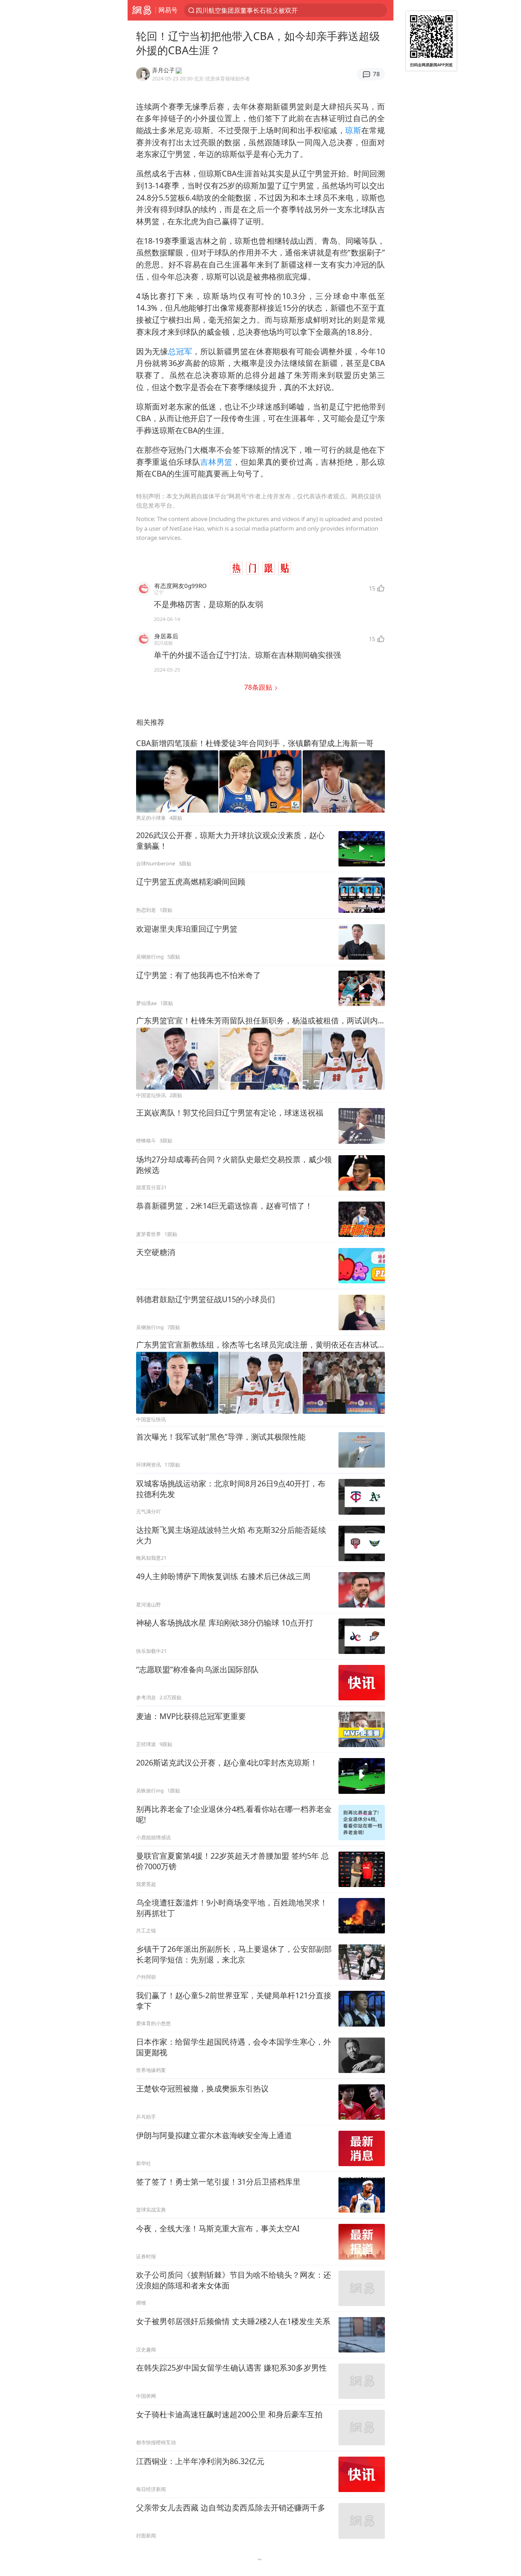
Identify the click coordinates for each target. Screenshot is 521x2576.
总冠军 (180, 351)
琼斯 (353, 130)
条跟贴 (259, 687)
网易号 (168, 10)
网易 (142, 10)
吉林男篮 (216, 462)
